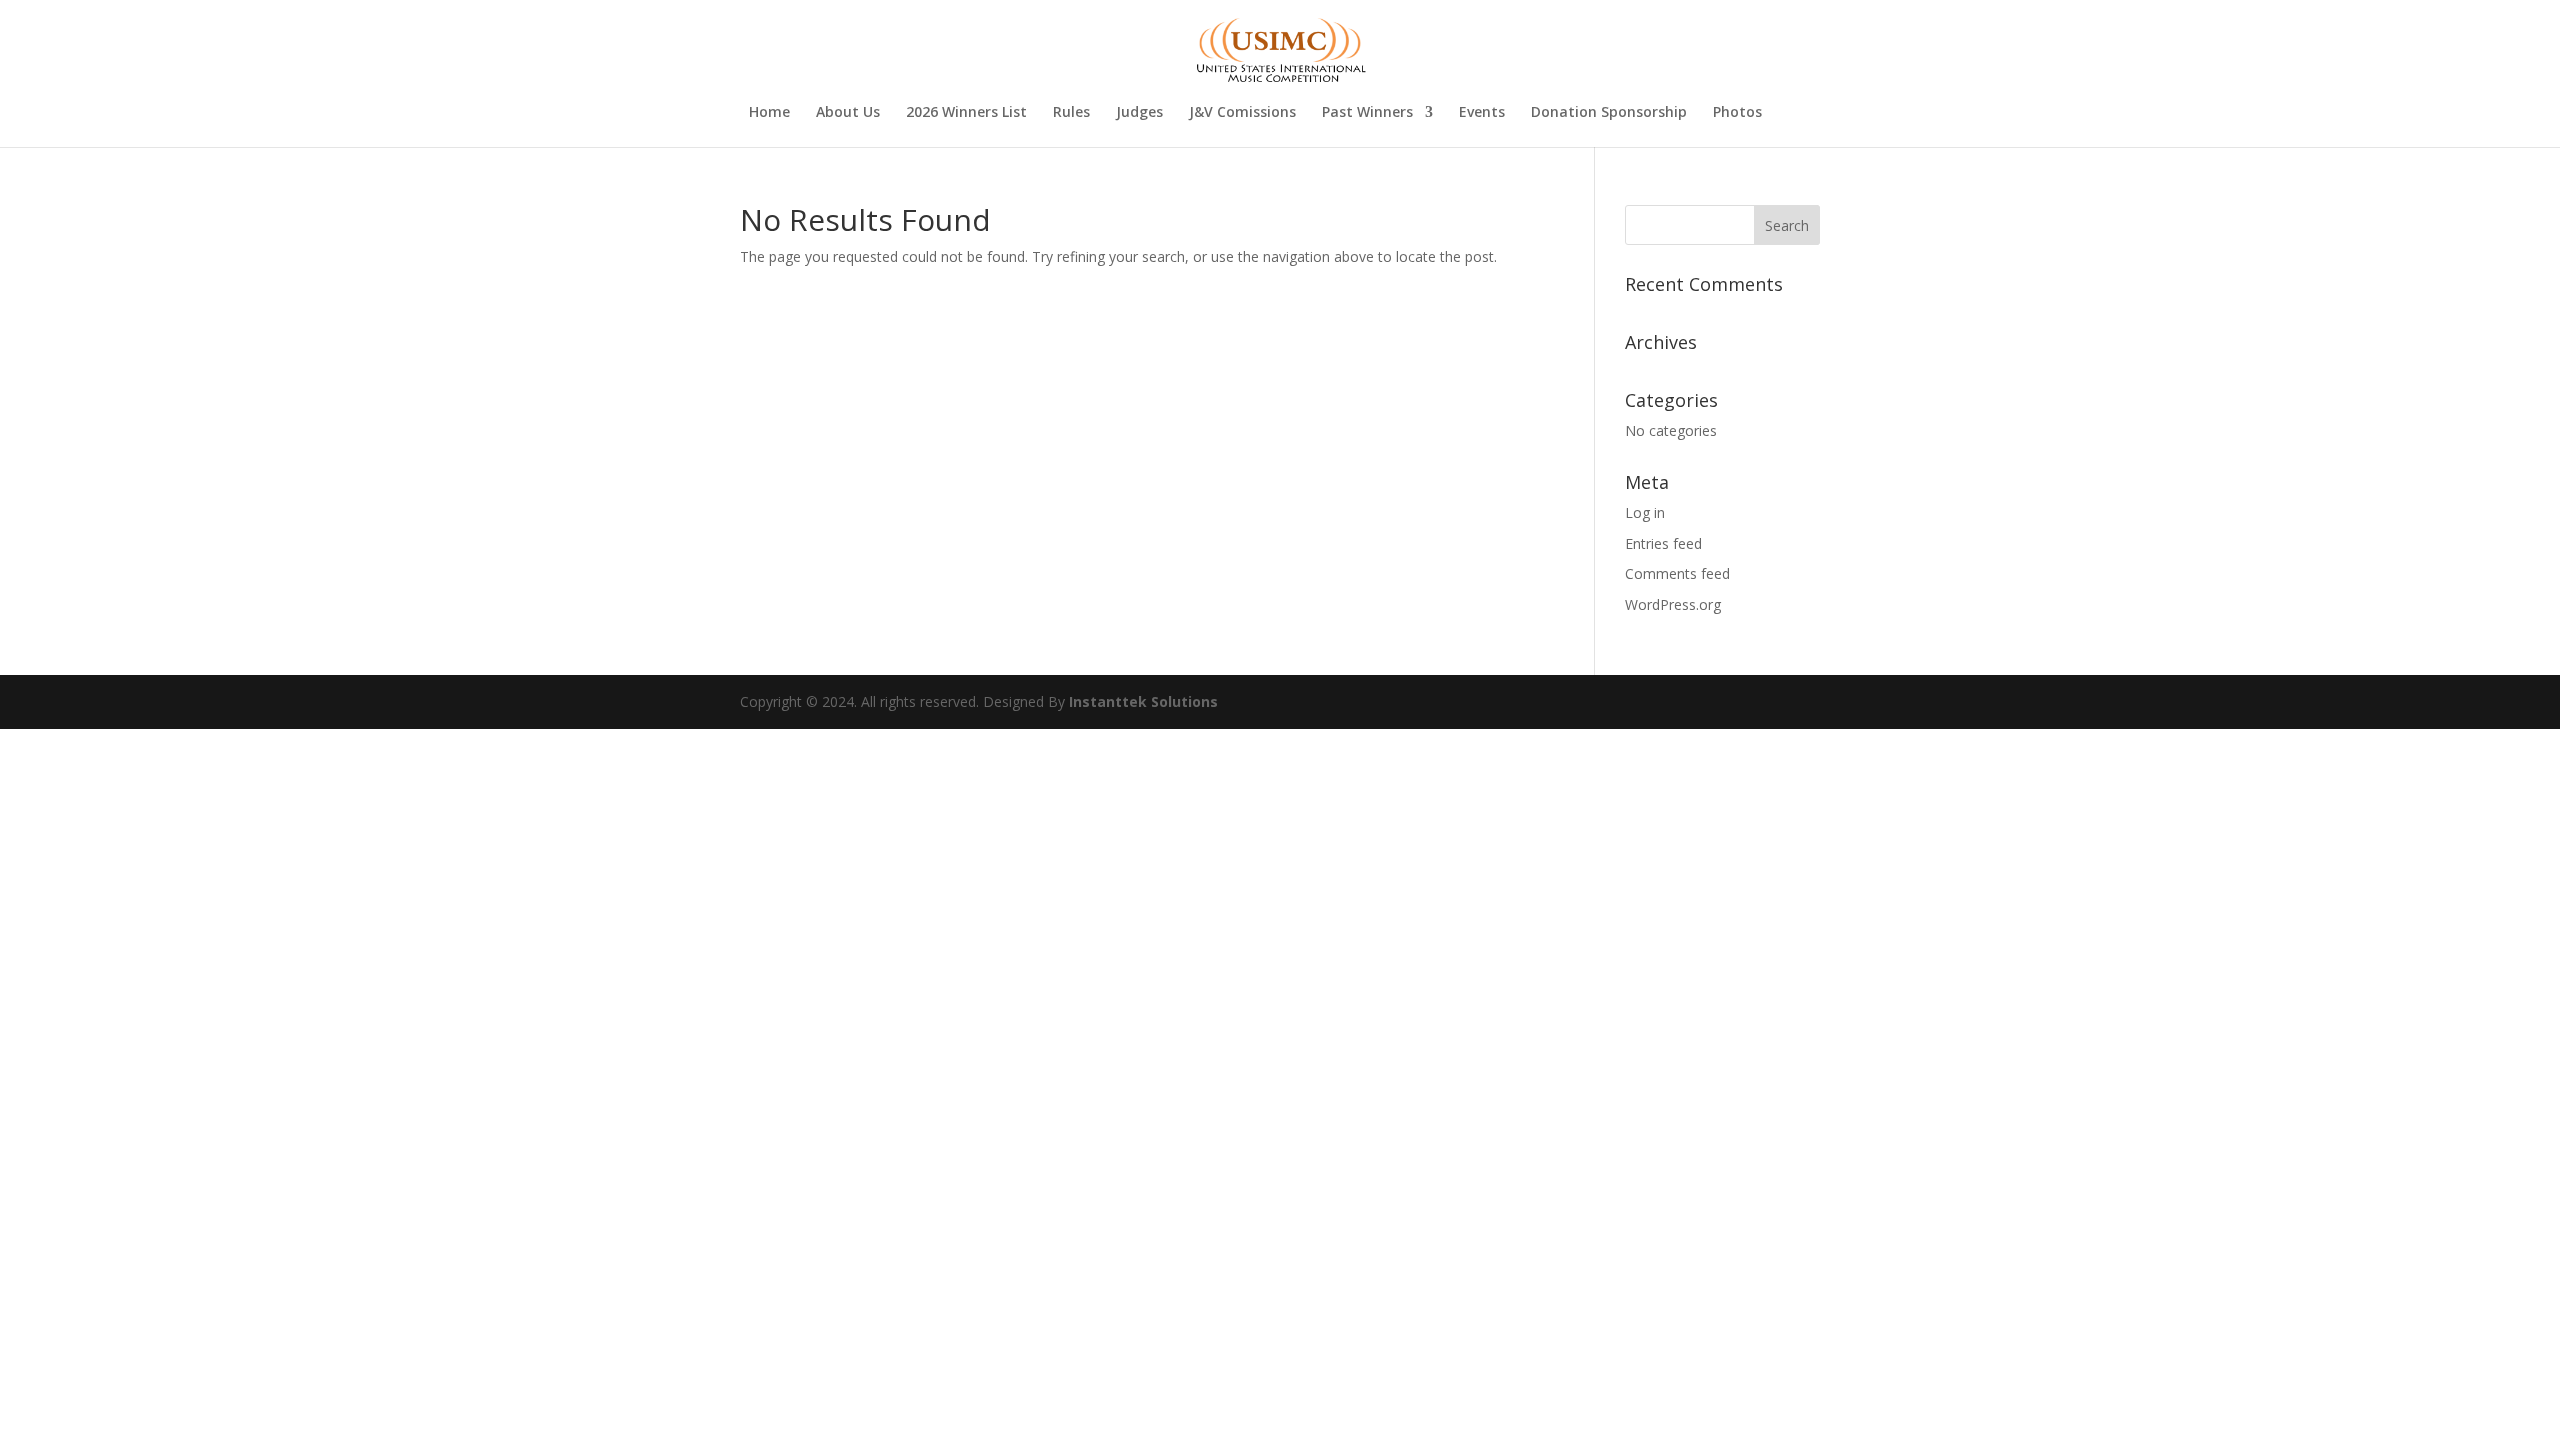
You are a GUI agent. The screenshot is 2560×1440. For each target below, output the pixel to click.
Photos (1737, 113)
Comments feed (1677, 573)
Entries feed (1663, 543)
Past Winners (1367, 113)
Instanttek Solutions (1143, 701)
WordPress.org (1673, 604)
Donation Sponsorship (1609, 113)
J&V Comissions (1242, 113)
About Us (848, 113)
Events (1482, 113)
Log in (1645, 512)
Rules (1071, 113)
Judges (1139, 113)
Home (769, 113)
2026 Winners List (966, 113)
